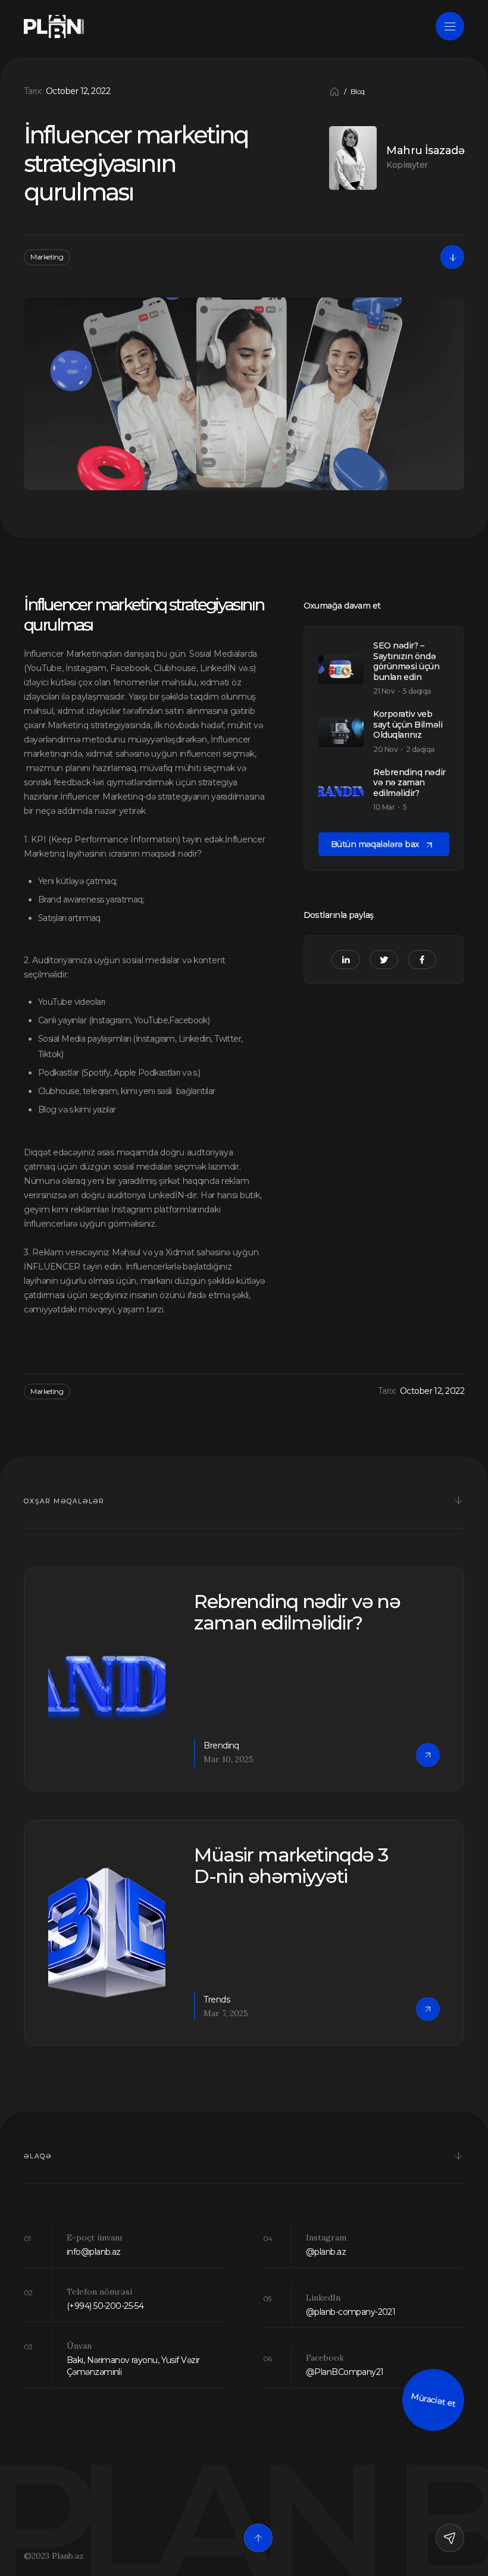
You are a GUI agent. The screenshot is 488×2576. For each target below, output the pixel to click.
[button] (334, 92)
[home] (54, 26)
